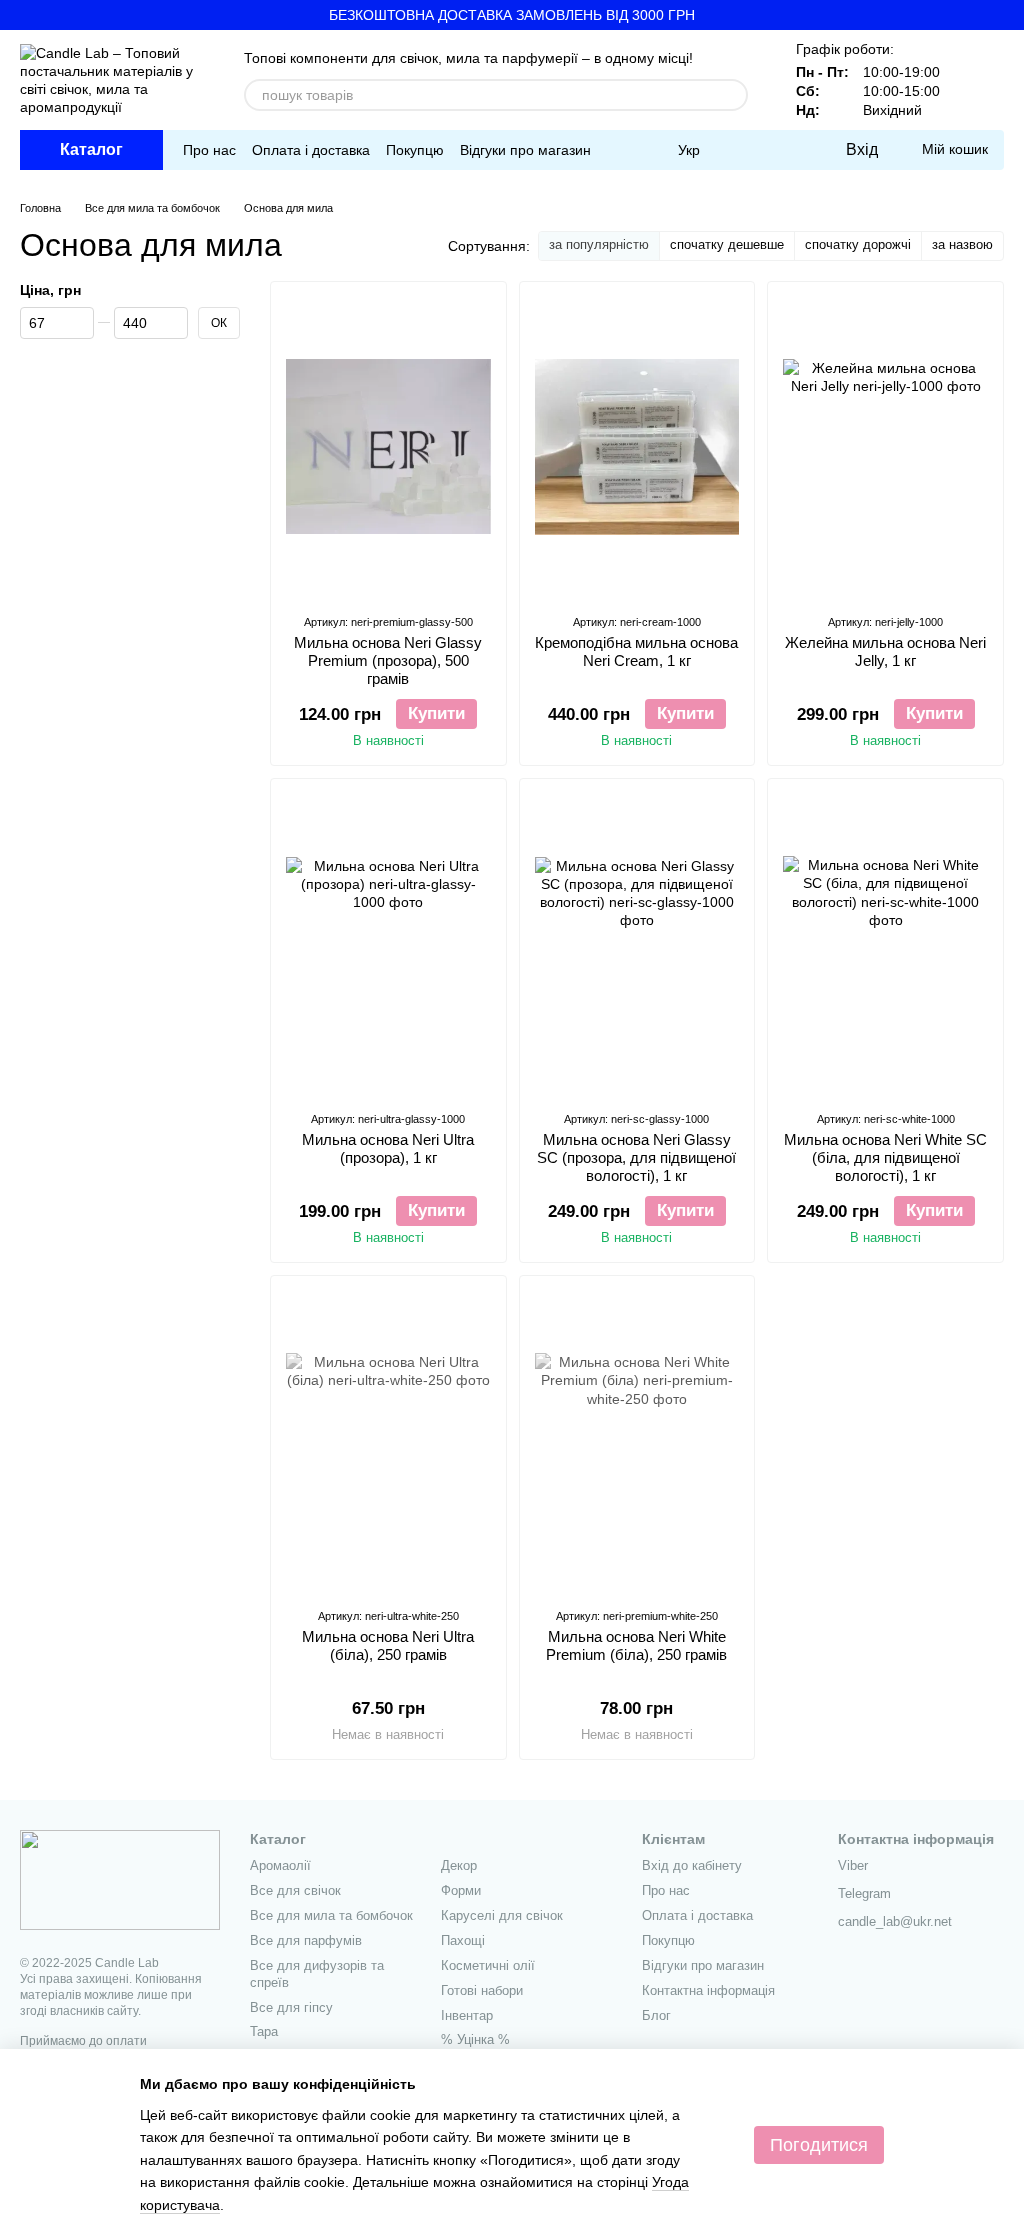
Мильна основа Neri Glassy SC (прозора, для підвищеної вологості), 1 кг (636, 1157)
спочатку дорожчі (858, 244)
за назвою (962, 244)
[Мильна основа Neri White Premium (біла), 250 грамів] (637, 1441)
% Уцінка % (475, 2039)
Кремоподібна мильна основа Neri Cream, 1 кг (636, 651)
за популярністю (599, 244)
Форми (461, 1890)
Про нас (209, 150)
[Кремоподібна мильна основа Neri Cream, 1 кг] (637, 447)
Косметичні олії (488, 1965)
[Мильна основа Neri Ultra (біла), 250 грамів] (388, 1441)
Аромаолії (280, 1865)
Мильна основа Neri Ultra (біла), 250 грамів (388, 1645)
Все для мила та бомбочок (331, 1915)
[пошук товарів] (732, 95)
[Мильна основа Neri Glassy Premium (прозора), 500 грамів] (388, 447)
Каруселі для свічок (502, 1915)
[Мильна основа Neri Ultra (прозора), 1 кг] (388, 944)
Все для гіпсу (291, 2007)
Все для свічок (295, 1890)
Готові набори (482, 1990)
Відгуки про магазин (525, 150)
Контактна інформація (708, 1990)
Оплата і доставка (311, 150)
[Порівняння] (748, 150)
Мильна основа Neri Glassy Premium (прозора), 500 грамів (388, 660)
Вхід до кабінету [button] (692, 1865)
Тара (264, 2031)
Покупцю (415, 150)
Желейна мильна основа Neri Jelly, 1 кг (885, 651)
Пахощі (463, 1940)
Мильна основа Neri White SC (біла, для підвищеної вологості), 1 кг (885, 1157)
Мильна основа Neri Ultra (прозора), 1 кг (388, 1148)
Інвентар (467, 2015)
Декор (459, 1865)
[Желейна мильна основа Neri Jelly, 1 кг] (885, 447)
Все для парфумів (306, 1940)
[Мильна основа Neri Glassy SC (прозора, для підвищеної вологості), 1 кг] (637, 944)
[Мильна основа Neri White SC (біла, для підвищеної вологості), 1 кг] (885, 944)
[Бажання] (788, 150)
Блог (656, 2015)
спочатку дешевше (727, 244)
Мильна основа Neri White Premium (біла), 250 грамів (636, 1645)
